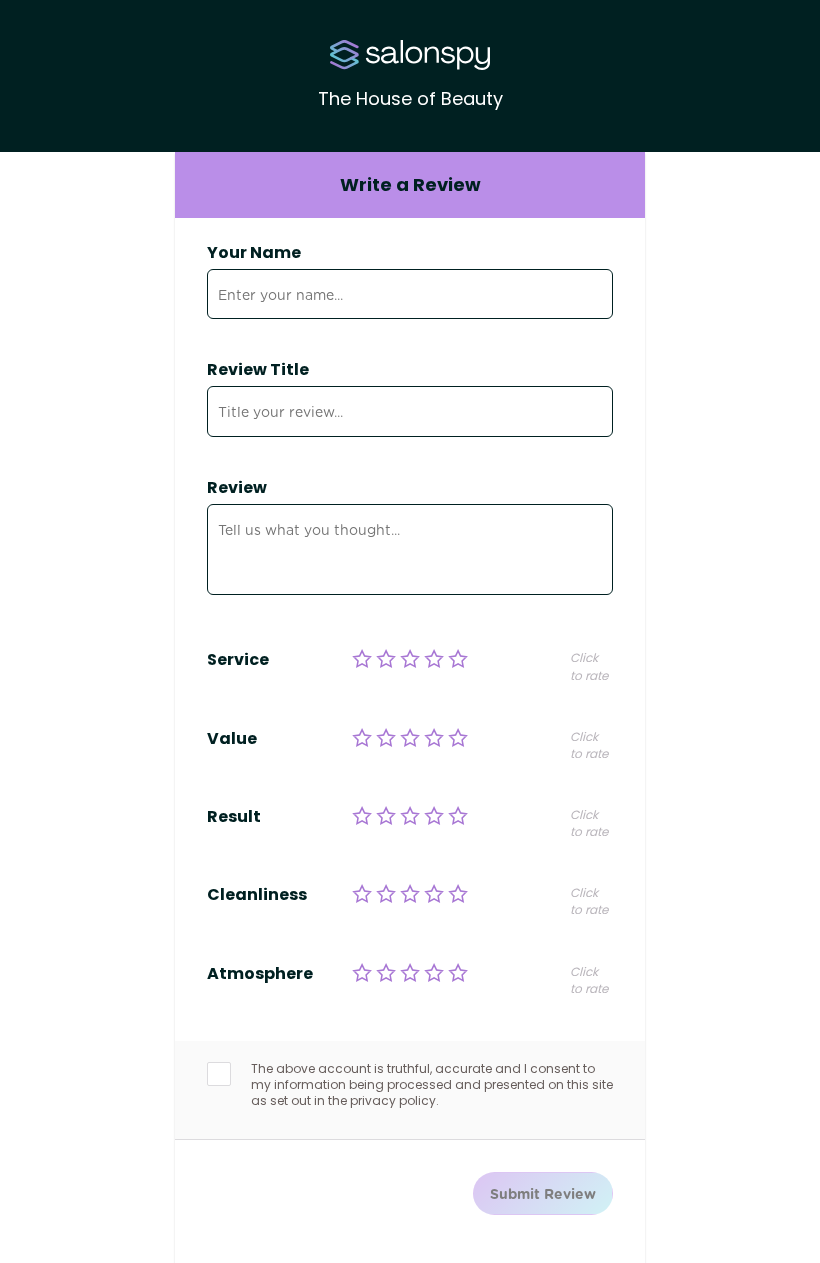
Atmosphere (260, 974)
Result (234, 817)
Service (238, 660)
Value (232, 739)
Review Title (258, 370)
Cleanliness (257, 895)
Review (237, 488)
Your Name (254, 253)
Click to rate (589, 666)
